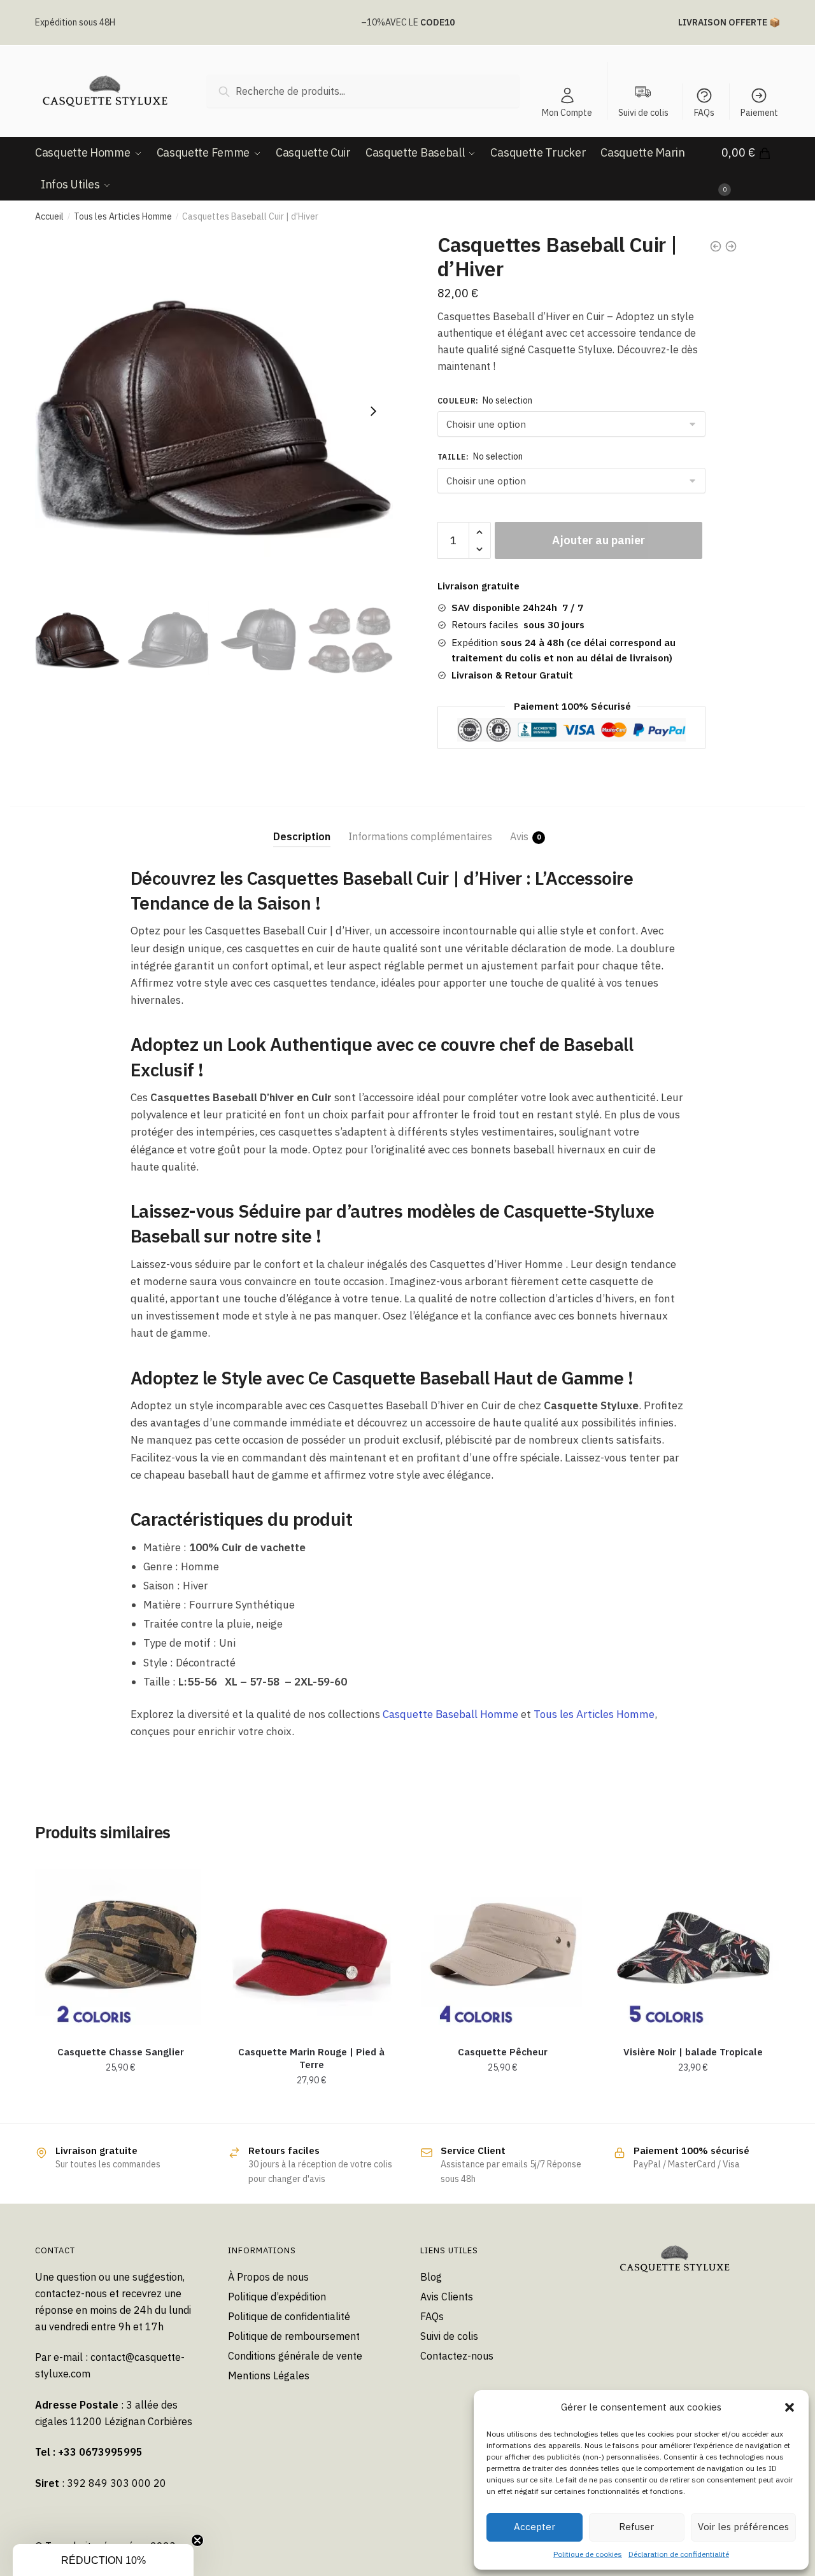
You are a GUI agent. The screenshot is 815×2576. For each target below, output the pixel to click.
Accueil (49, 216)
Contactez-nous (457, 2356)
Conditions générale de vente (295, 2356)
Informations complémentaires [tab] (420, 836)
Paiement (759, 113)
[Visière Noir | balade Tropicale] (693, 1946)
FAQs (704, 113)
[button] (790, 2407)
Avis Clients (447, 2297)
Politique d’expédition (277, 2297)
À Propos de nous (268, 2277)
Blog (431, 2277)
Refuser (636, 2527)
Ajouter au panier (599, 540)
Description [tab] (302, 836)
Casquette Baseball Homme (450, 1714)
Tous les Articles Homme (123, 216)
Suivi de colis (449, 2336)
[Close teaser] (197, 2540)
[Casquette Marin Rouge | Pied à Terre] (312, 1946)
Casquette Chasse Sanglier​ (121, 2052)
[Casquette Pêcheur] (502, 1946)
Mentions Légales (269, 2375)
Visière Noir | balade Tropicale (693, 2052)
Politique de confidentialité (289, 2316)
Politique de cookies (588, 2554)
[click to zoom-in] (214, 411)
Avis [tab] (519, 836)
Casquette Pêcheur (503, 2052)
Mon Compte (567, 113)
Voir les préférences (743, 2527)
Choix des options (121, 2109)
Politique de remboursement (294, 2336)
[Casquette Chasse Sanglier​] (121, 1946)
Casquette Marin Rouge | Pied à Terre (311, 2058)
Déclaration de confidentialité (679, 2554)
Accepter (535, 2527)
